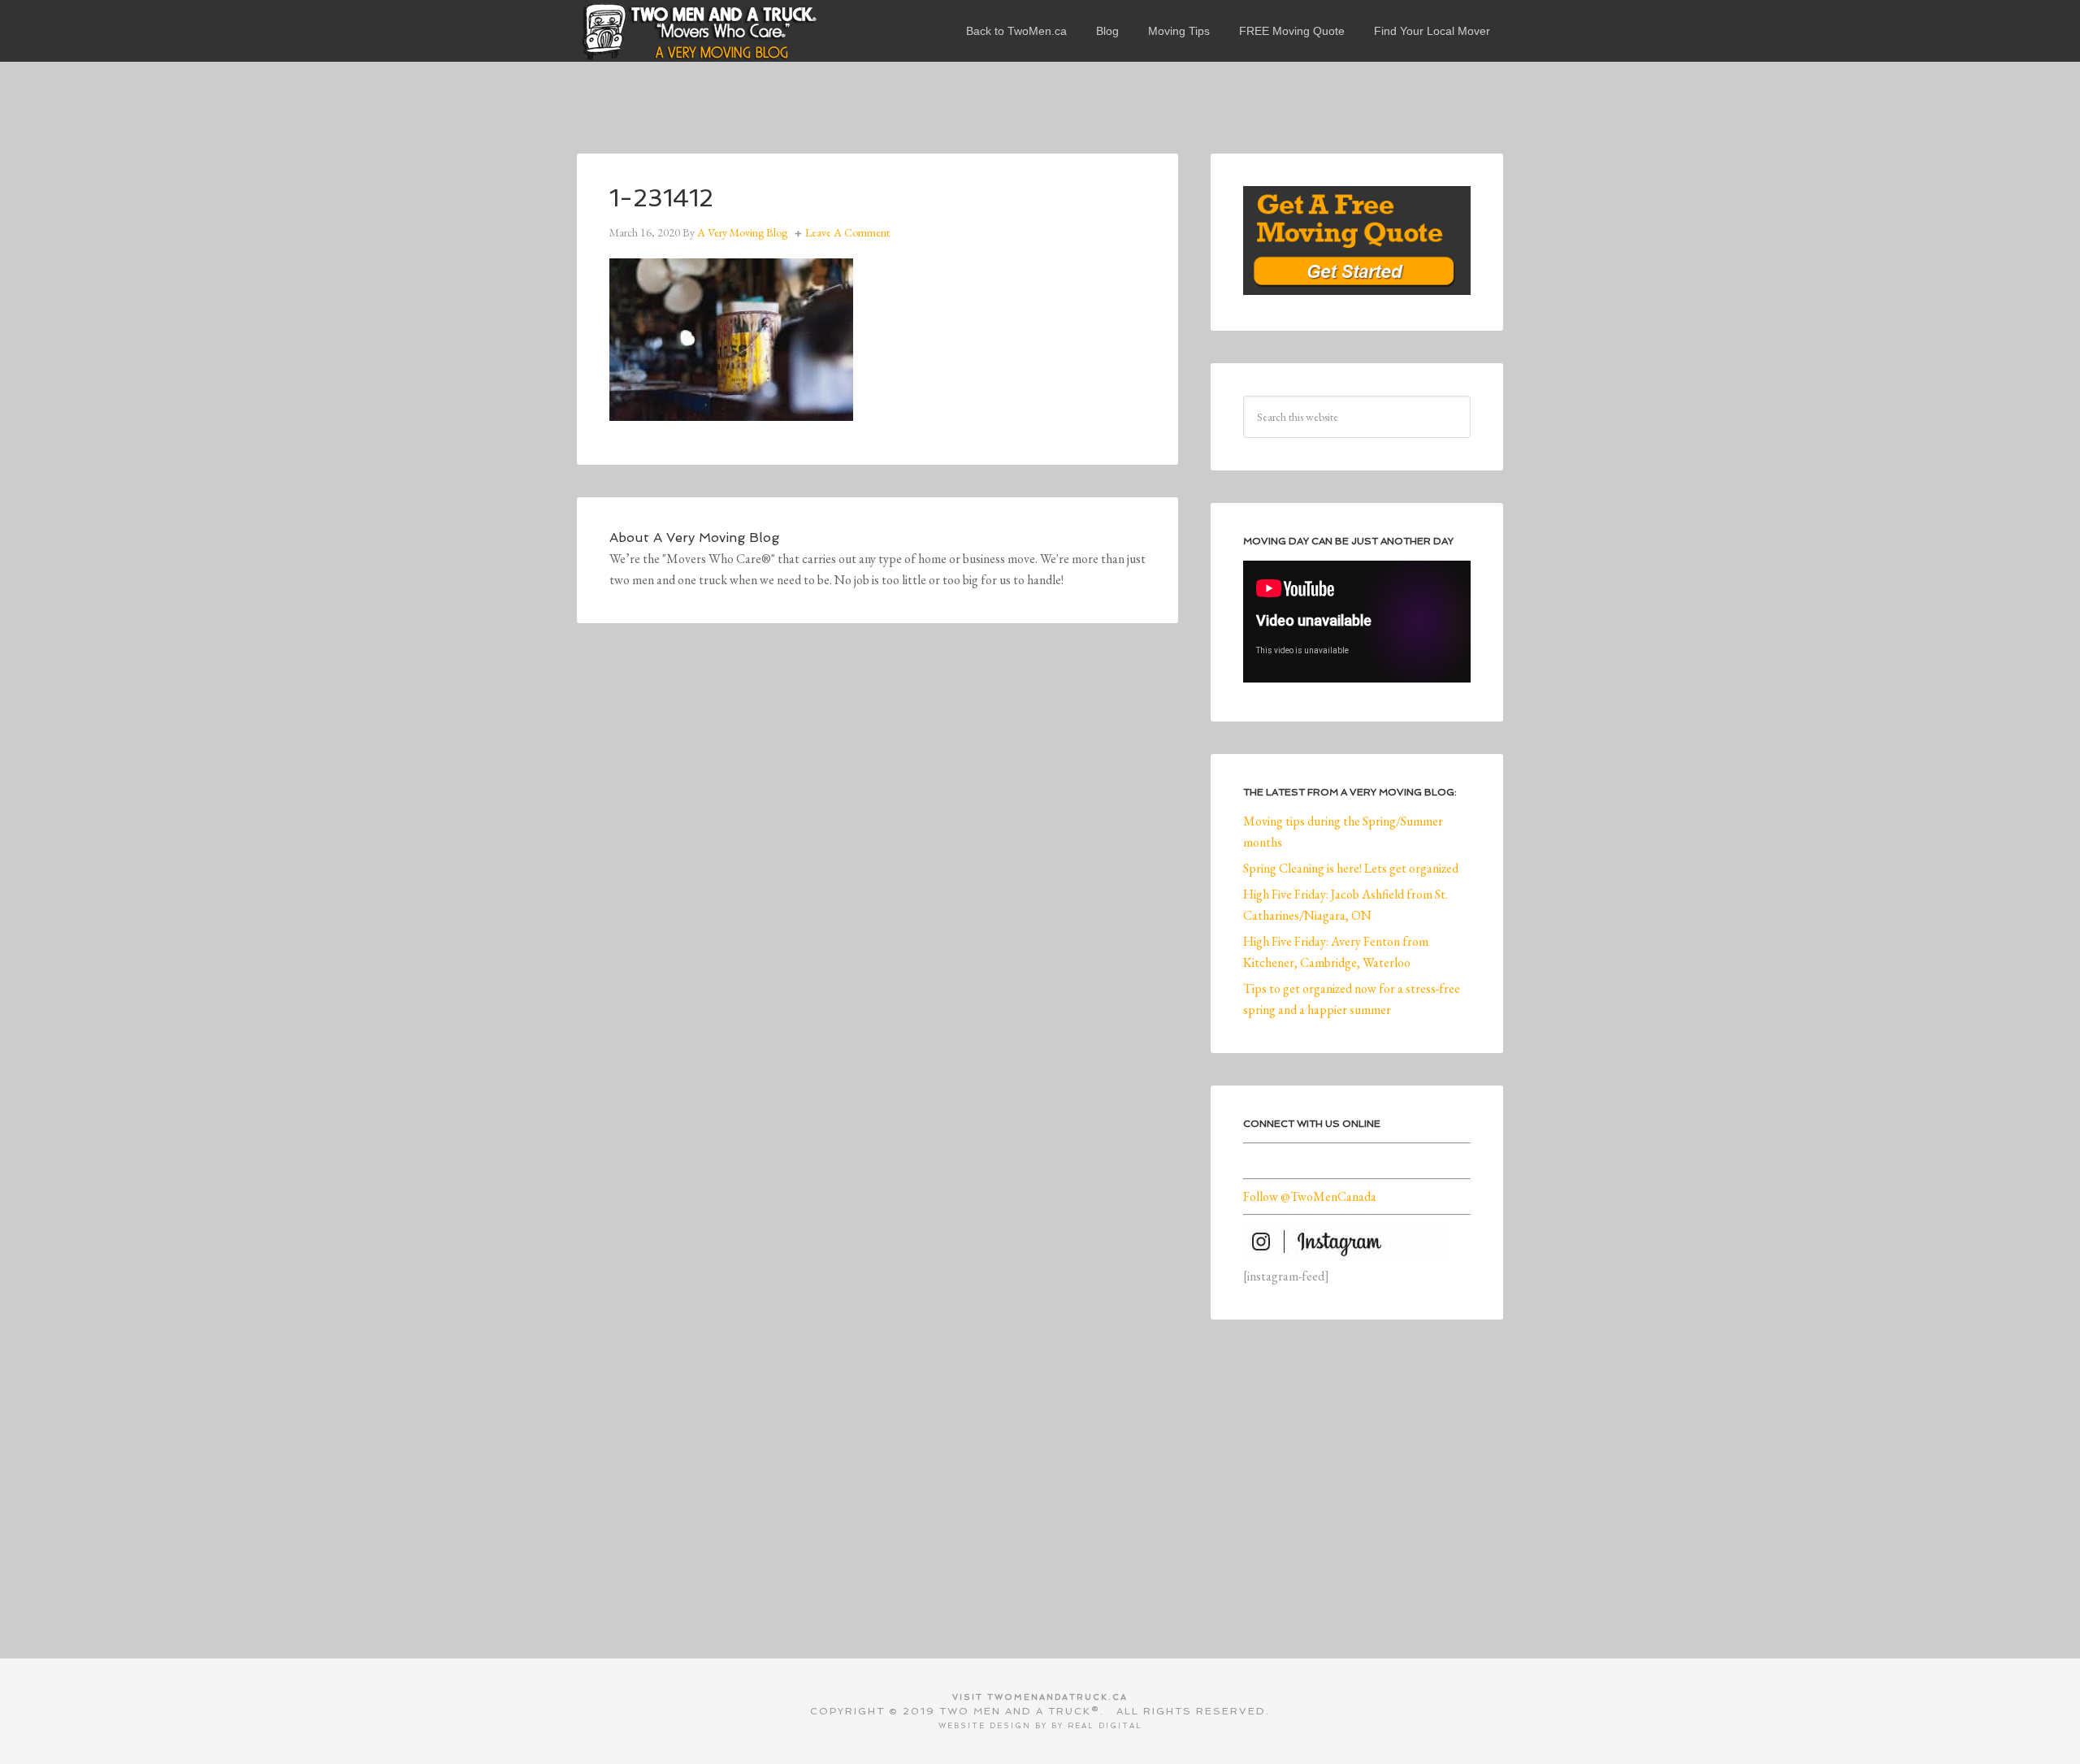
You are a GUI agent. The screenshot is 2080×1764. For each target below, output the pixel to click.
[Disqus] (877, 880)
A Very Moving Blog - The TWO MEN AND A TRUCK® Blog (699, 31)
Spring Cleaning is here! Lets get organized (1351, 868)
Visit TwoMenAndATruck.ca (1040, 1697)
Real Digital (1105, 1726)
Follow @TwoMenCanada (1310, 1196)
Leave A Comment (847, 232)
